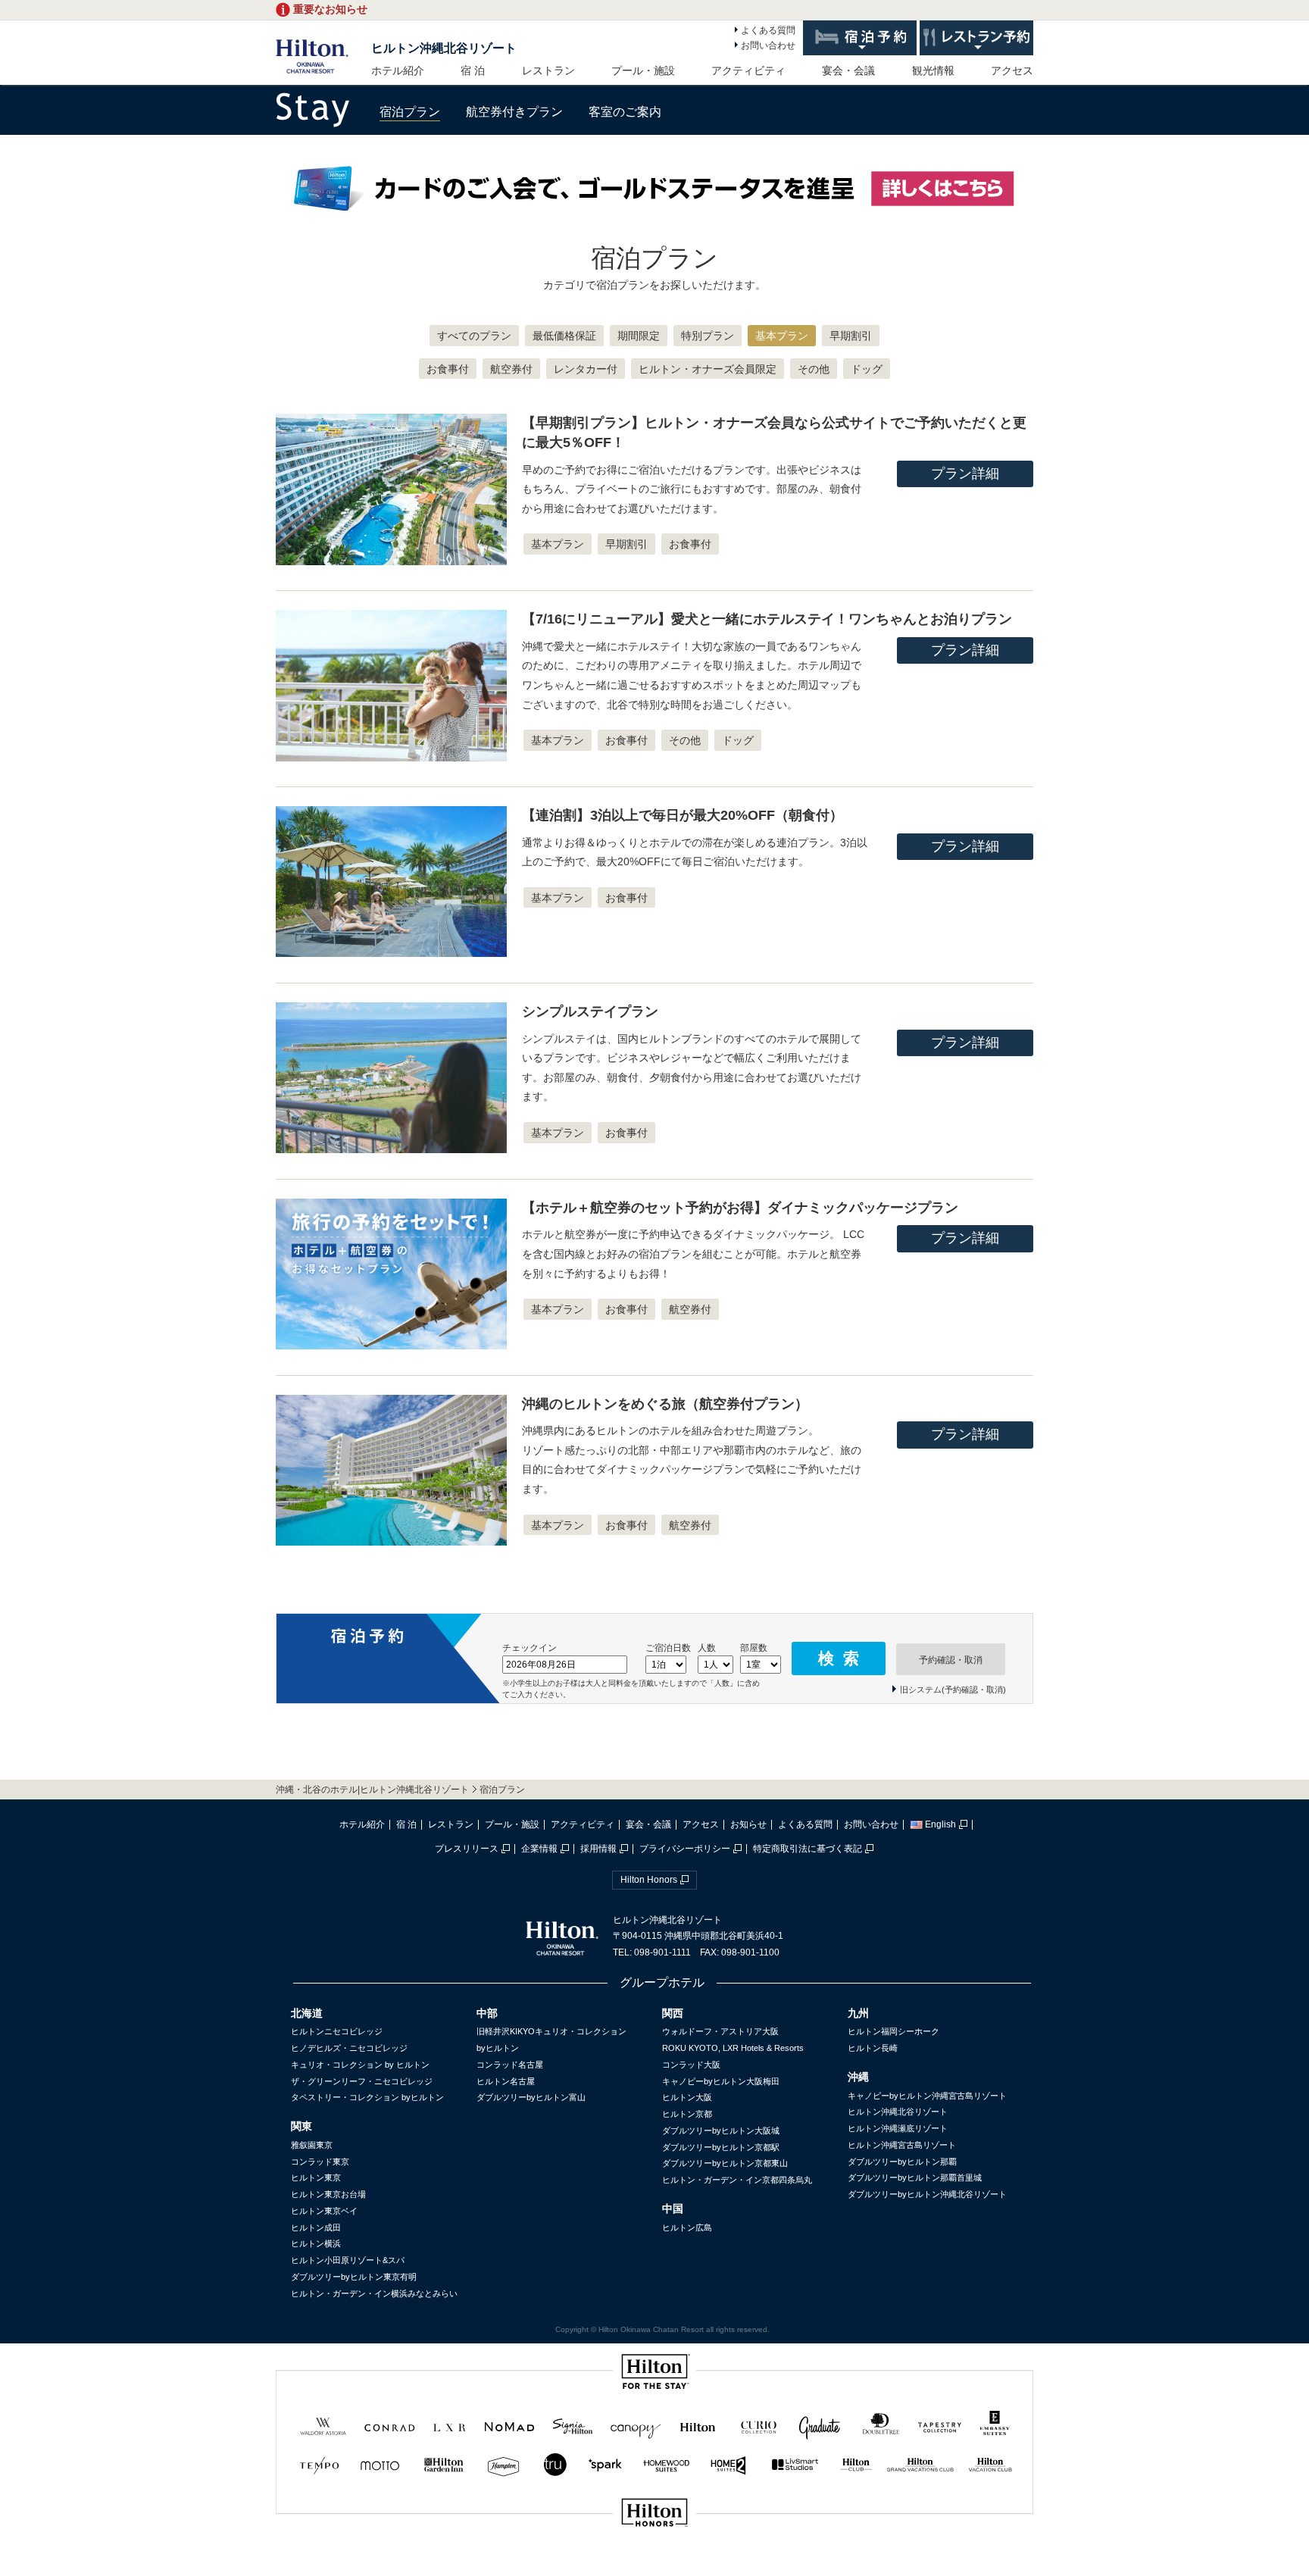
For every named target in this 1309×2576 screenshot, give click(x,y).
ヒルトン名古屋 (506, 2081)
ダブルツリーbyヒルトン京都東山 (725, 2163)
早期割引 (851, 336)
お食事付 (448, 369)
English (940, 1824)
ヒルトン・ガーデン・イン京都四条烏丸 (737, 2180)
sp (654, 2563)
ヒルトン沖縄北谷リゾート (444, 48)
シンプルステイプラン (590, 1011)
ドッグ (867, 369)
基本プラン (782, 336)
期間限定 (639, 336)
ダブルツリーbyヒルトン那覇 (902, 2162)
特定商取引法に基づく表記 (808, 1849)
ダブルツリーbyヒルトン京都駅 (721, 2147)
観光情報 (933, 70)
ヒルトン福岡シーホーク (893, 2031)
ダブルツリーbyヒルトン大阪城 (721, 2131)
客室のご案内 (625, 112)
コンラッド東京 (320, 2162)
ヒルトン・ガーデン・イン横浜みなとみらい (374, 2293)
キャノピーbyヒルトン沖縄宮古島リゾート (927, 2096)
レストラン (548, 70)
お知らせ (748, 1824)
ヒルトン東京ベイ (324, 2211)
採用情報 (598, 1849)
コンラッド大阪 (691, 2065)
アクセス (1012, 70)
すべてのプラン (474, 336)
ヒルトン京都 (687, 2114)
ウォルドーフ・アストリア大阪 (720, 2031)
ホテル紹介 (398, 70)
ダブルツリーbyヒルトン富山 (531, 2097)
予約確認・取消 (951, 1660)
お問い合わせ (768, 45)
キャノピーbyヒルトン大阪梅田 (721, 2081)
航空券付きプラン (514, 112)
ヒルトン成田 (316, 2227)
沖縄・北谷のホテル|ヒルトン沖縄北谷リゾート (372, 1790)
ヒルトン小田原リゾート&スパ (348, 2260)
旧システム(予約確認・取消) (953, 1690)
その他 (814, 369)
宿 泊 (473, 70)
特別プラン (708, 336)
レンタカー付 (586, 369)
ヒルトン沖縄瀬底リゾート (898, 2128)
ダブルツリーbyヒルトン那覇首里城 (915, 2177)
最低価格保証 (564, 336)
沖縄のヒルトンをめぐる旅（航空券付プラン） (665, 1404)
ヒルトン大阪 (687, 2097)
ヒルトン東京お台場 (328, 2194)
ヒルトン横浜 (316, 2243)
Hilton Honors (649, 1880)
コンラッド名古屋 (510, 2065)
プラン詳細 (965, 474)
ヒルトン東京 (316, 2177)
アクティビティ (748, 70)
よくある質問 (768, 30)
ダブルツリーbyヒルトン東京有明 (354, 2277)
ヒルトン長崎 (873, 2048)
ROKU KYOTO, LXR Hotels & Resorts (733, 2048)
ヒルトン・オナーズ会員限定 (708, 369)
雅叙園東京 (312, 2145)
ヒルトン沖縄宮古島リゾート (902, 2145)
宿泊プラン (410, 112)
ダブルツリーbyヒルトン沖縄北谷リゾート (927, 2194)
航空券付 (511, 369)
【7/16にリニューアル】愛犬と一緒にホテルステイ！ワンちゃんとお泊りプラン (767, 619)
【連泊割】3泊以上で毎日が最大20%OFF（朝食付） (683, 815)
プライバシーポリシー (685, 1849)
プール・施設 (643, 70)
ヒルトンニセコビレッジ (337, 2031)
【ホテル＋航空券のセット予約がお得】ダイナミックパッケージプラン (740, 1208)
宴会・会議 (848, 70)
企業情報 (539, 1849)
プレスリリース (467, 1849)
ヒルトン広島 (687, 2227)
